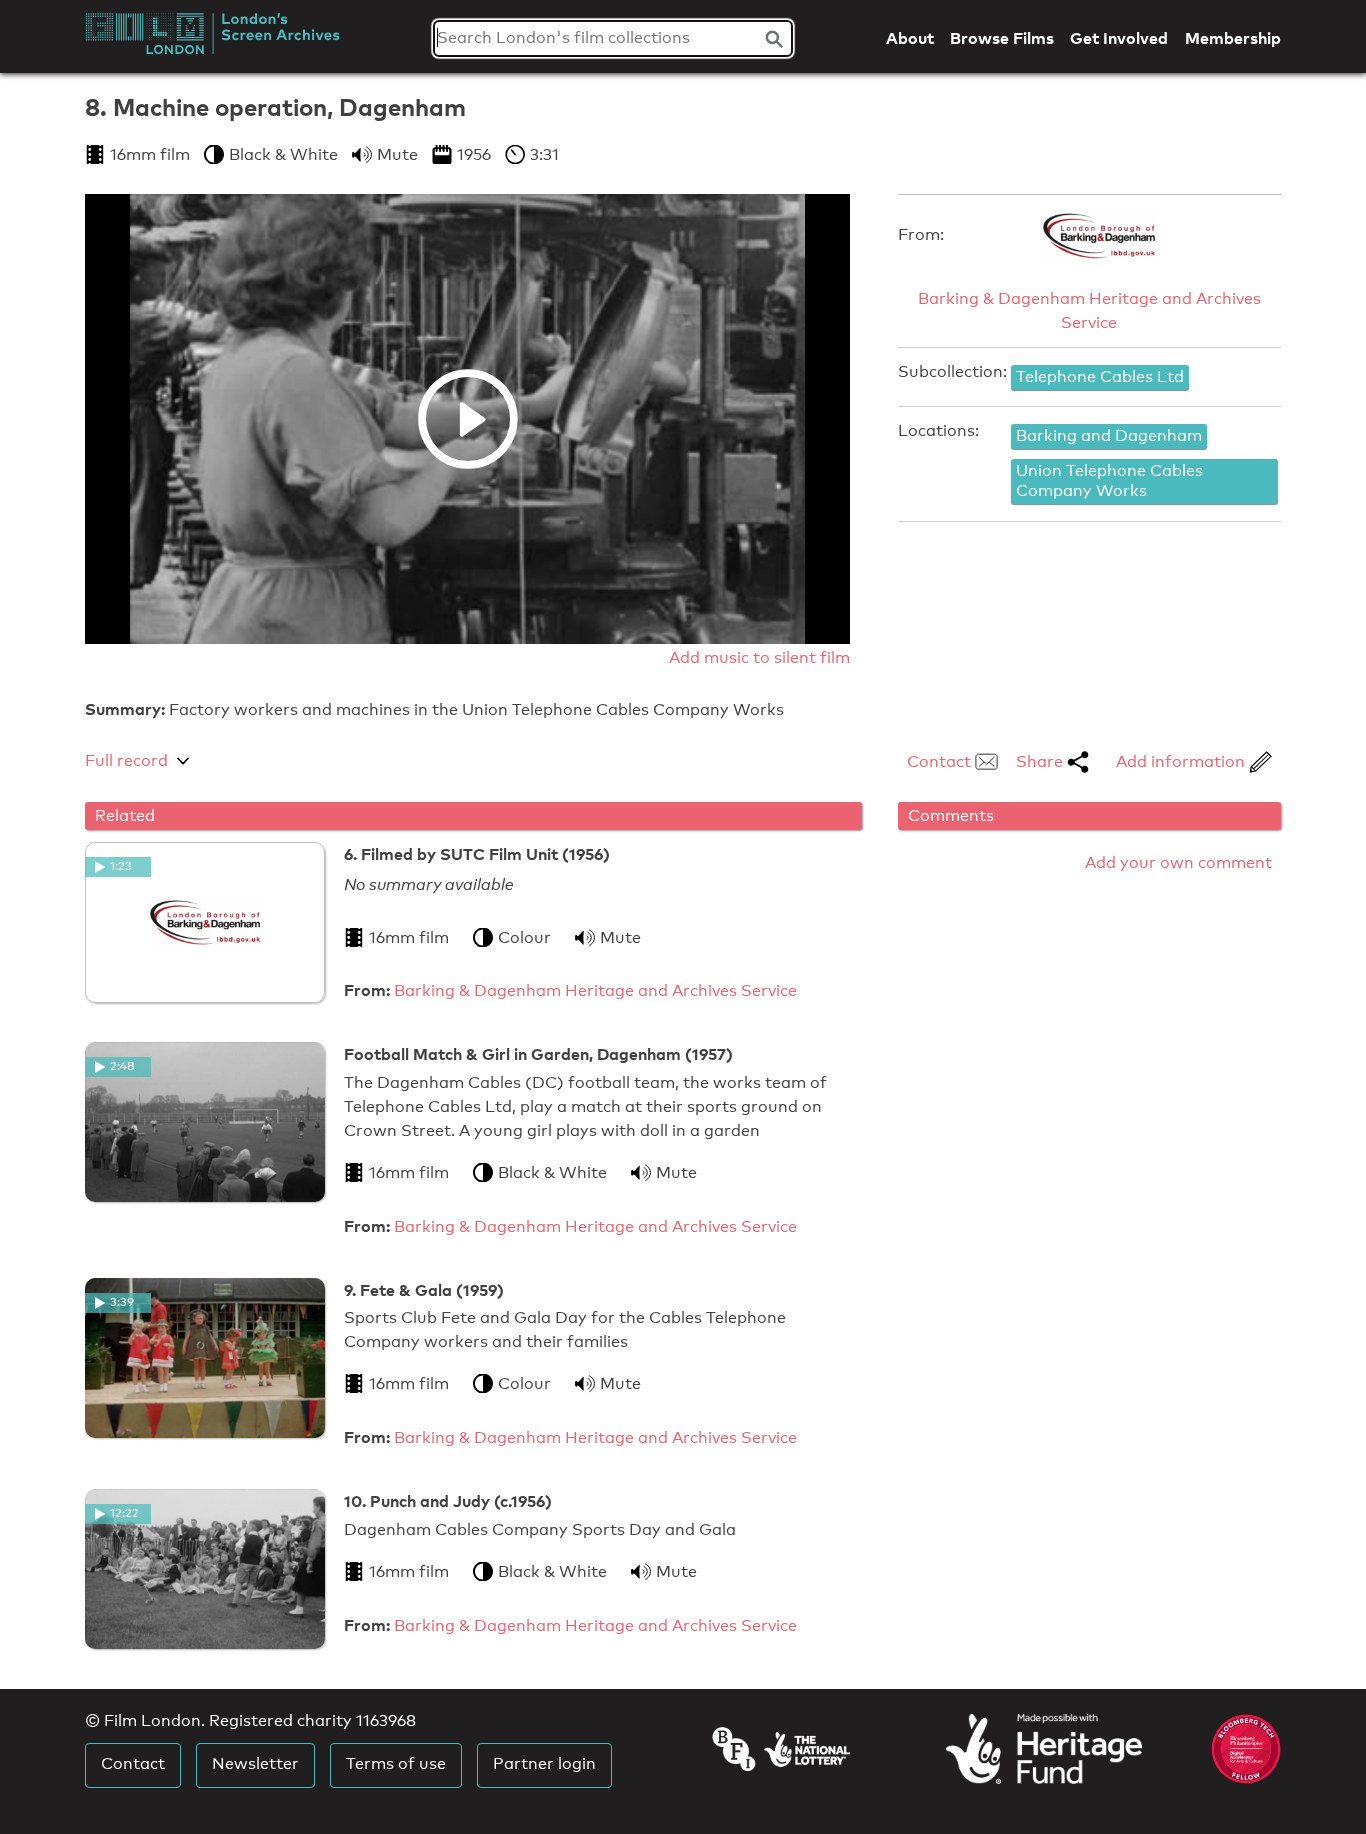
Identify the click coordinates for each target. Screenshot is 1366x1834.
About (910, 38)
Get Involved (1119, 38)
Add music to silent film (759, 657)
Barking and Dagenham (1109, 435)
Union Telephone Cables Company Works (1109, 481)
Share (1041, 761)
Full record (126, 760)
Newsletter (255, 1763)
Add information (1182, 761)
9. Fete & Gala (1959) (424, 1290)
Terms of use (396, 1763)
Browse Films (1002, 38)
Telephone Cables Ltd (1100, 376)
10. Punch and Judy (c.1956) (448, 1501)
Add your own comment (1178, 862)
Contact (941, 761)
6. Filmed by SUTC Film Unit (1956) (477, 854)
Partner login (544, 1763)
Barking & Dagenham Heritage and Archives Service (1089, 310)
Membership (1233, 38)
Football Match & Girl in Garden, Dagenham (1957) (538, 1054)
